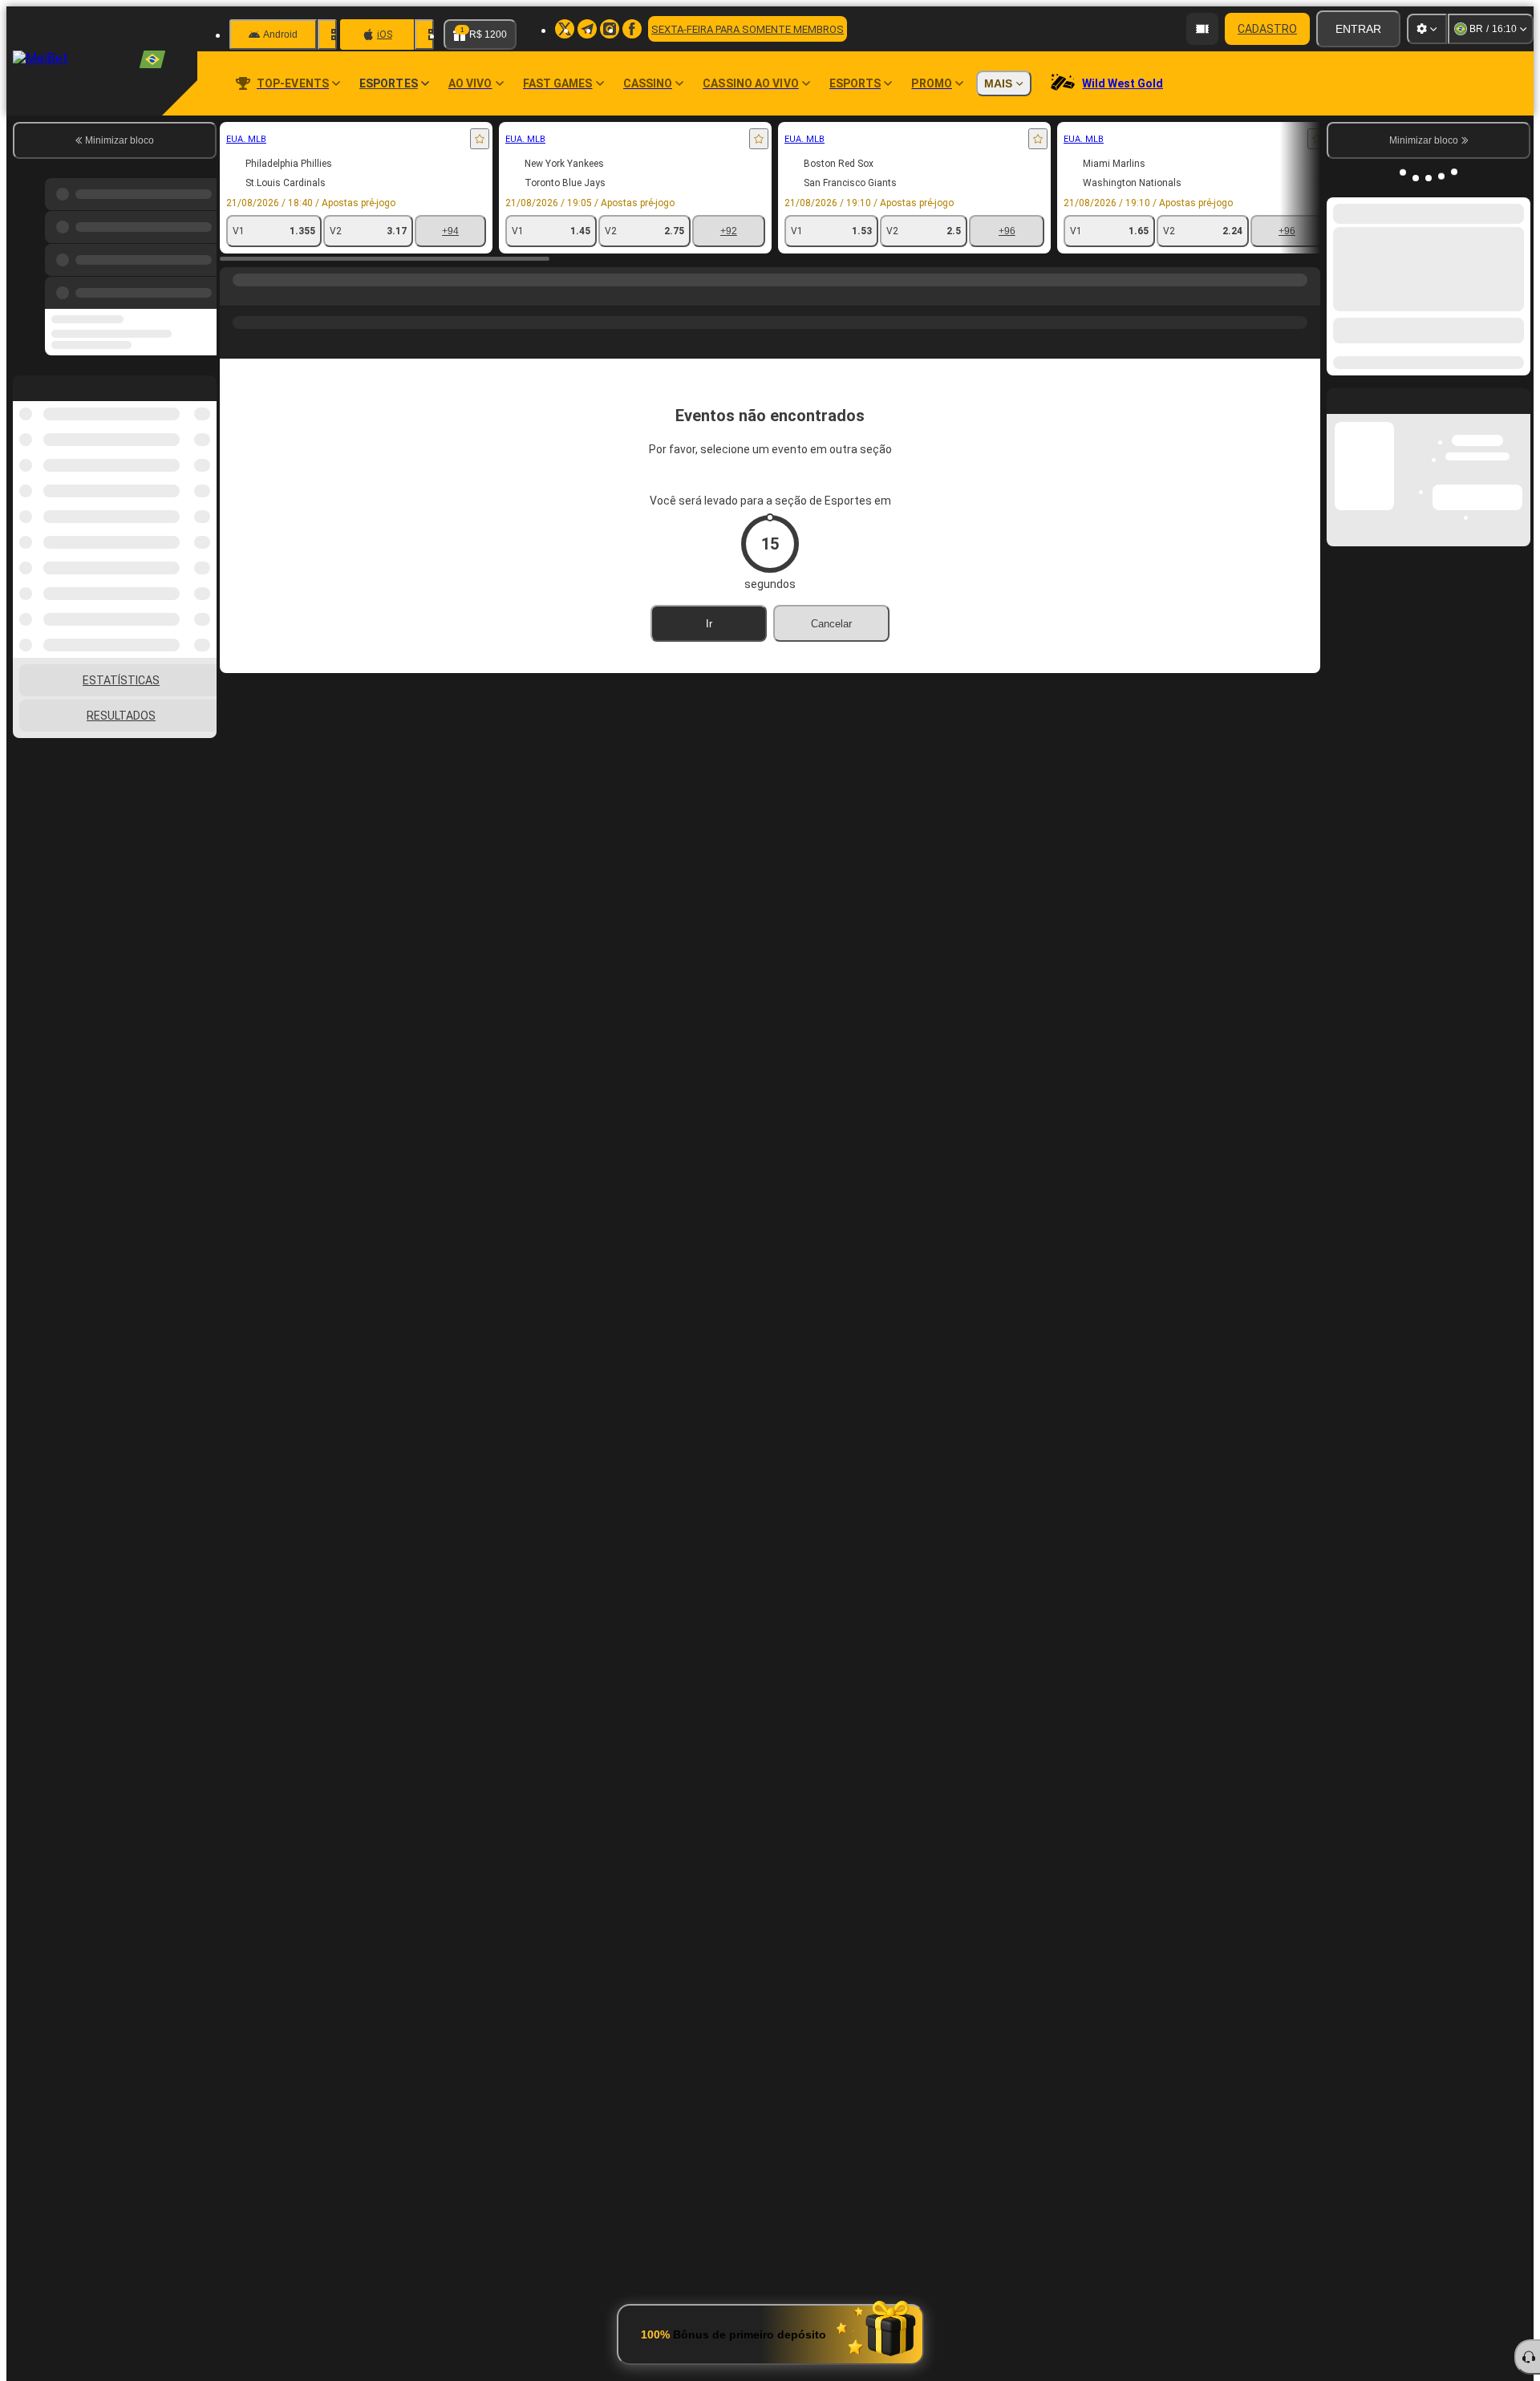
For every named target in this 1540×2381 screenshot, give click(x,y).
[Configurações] (1427, 29)
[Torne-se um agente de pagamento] (1202, 29)
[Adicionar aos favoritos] (480, 139)
